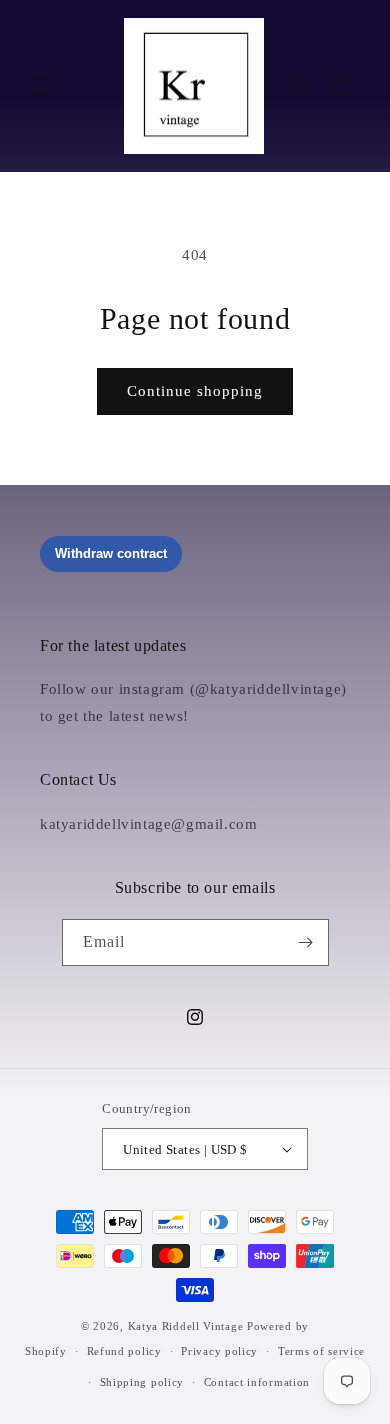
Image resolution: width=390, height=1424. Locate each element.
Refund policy (124, 1351)
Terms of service (321, 1351)
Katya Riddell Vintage (186, 1326)
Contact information (257, 1382)
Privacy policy (219, 1351)
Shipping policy (142, 1382)
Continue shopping (195, 391)
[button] (40, 86)
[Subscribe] (306, 942)
